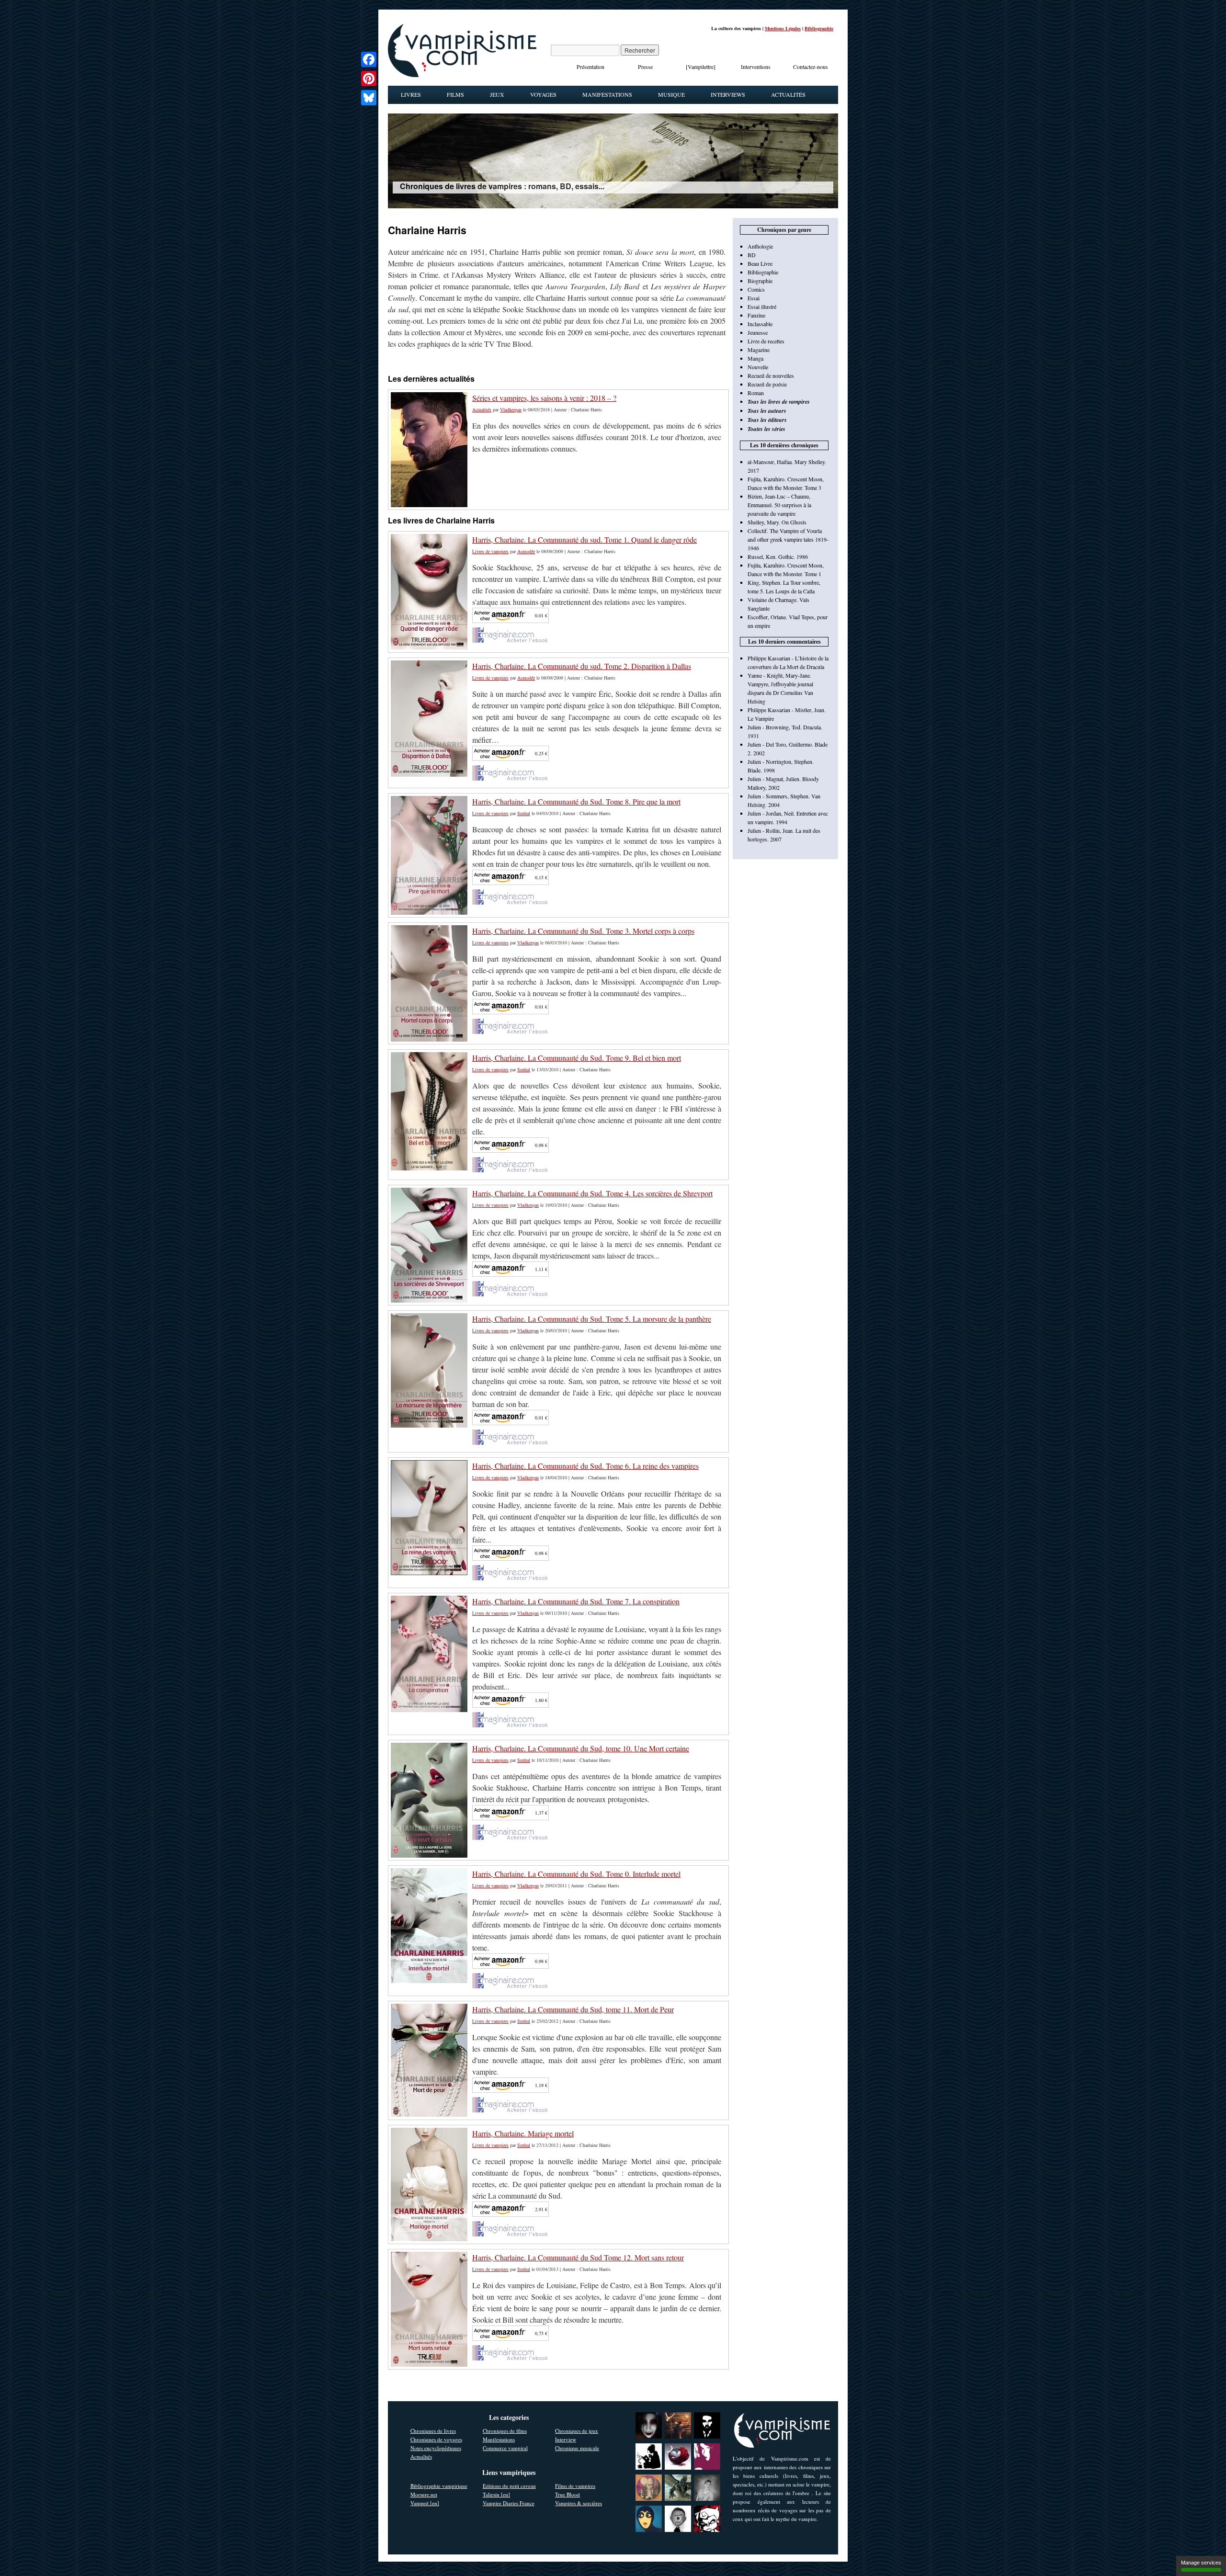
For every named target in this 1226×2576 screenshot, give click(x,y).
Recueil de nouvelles (771, 375)
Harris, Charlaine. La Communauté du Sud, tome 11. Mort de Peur (573, 2009)
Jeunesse (758, 332)
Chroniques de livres (433, 2431)
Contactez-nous (811, 67)
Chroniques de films (505, 2431)
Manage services (1201, 2563)
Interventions (756, 67)
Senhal (524, 813)
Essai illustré (762, 306)
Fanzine (756, 315)
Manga (755, 358)
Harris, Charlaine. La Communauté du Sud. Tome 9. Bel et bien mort (577, 1058)
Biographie (760, 281)
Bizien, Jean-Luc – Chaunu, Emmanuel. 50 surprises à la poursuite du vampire (779, 505)
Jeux (497, 94)
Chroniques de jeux (577, 2431)
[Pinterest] (369, 79)
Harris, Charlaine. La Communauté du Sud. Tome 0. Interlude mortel (576, 1874)
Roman (756, 393)
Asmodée (526, 551)
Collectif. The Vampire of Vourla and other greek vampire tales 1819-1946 (788, 539)
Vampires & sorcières (579, 2503)
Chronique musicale (577, 2448)
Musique (671, 94)
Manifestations (607, 94)
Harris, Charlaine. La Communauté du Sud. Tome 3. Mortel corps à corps (583, 931)
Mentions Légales (783, 28)
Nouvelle (758, 367)
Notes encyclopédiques (436, 2448)
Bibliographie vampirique (439, 2486)
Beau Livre (760, 263)
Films (455, 94)
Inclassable (760, 324)
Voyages (543, 94)
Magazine (759, 350)
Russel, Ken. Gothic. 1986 (778, 556)
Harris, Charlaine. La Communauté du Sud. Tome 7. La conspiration (576, 1601)
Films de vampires (575, 2486)
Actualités (788, 94)
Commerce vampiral (505, 2448)
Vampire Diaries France (509, 2503)
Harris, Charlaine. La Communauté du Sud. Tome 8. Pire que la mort (576, 801)
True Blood (568, 2494)
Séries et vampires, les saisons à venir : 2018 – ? (544, 398)
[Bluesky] (369, 98)
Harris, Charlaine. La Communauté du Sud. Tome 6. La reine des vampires (585, 1466)
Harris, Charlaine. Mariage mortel (523, 2133)
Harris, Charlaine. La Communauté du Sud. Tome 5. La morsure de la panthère (592, 1319)
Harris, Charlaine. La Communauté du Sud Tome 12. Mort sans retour (578, 2257)
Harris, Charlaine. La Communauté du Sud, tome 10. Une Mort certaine (581, 1748)
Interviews (728, 94)
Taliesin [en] (496, 2494)
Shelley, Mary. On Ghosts (777, 522)
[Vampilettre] (701, 67)
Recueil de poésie (767, 384)
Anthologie (760, 246)
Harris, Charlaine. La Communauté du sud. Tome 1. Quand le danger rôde (585, 539)
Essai (754, 298)
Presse (645, 67)
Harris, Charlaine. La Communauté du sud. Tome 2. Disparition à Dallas (582, 666)
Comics (756, 289)
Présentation (590, 67)
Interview (566, 2439)
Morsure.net (424, 2494)
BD (752, 255)
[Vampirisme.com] (462, 75)
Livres (411, 94)
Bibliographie (819, 28)
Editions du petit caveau (509, 2486)
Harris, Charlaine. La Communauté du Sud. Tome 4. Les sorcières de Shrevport (592, 1193)
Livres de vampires (490, 551)
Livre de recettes (766, 341)
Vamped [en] (425, 2503)
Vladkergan (511, 409)
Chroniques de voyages (436, 2439)
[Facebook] (369, 59)
